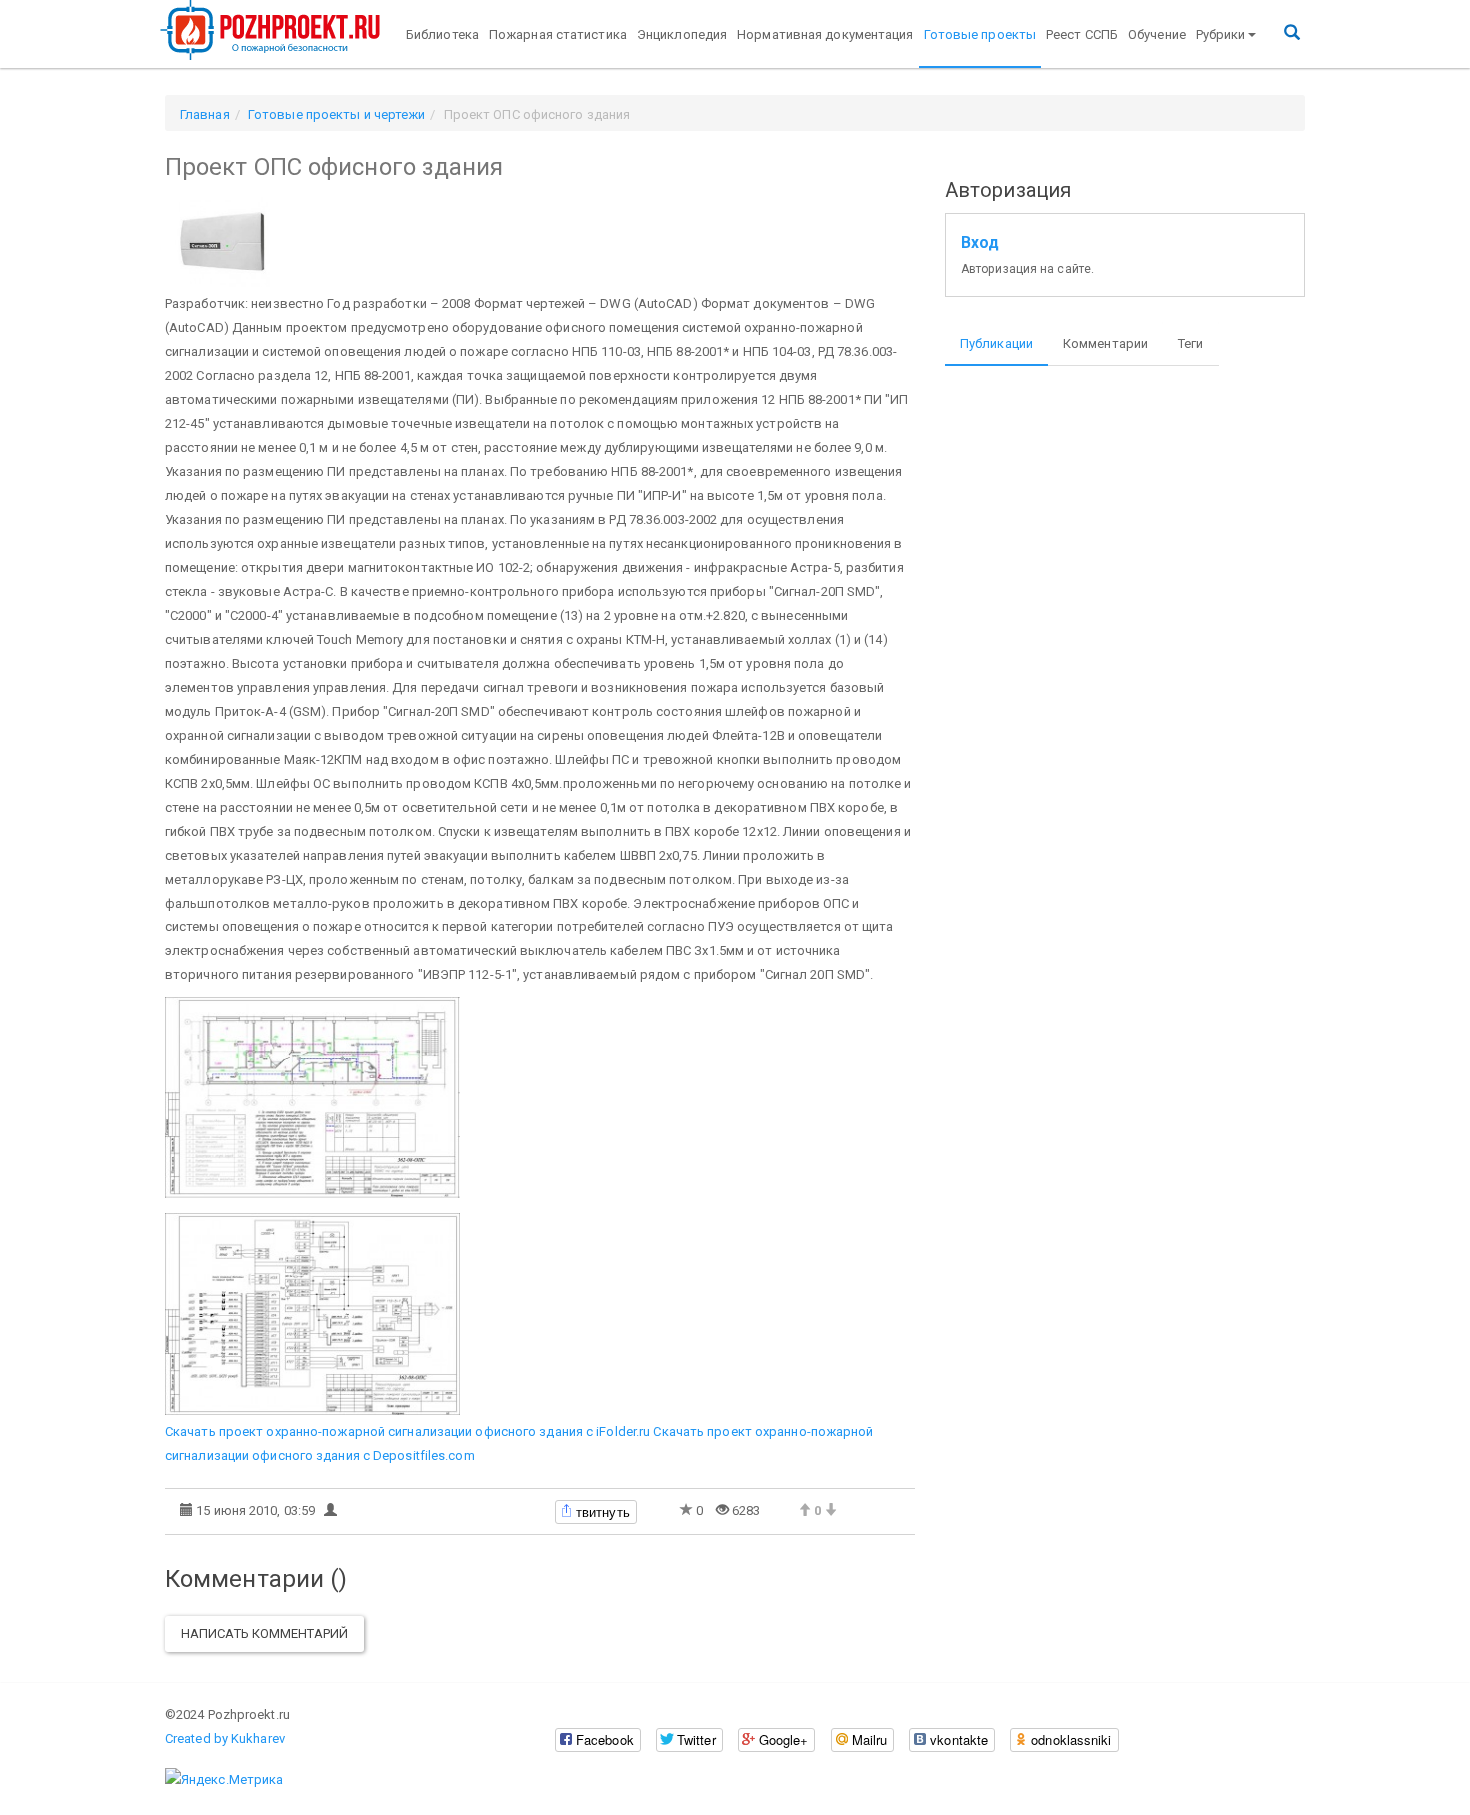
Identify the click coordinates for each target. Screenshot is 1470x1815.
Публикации (996, 343)
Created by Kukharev (225, 1738)
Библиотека (442, 34)
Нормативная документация (825, 34)
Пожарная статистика (558, 34)
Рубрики (1221, 34)
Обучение (1157, 34)
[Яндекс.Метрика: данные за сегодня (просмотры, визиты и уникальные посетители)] (224, 1780)
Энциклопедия (682, 34)
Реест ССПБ (1082, 34)
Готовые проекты (980, 34)
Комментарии (1105, 343)
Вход (980, 243)
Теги (1190, 343)
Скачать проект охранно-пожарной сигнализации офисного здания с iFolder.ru (407, 1431)
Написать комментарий (264, 1633)
